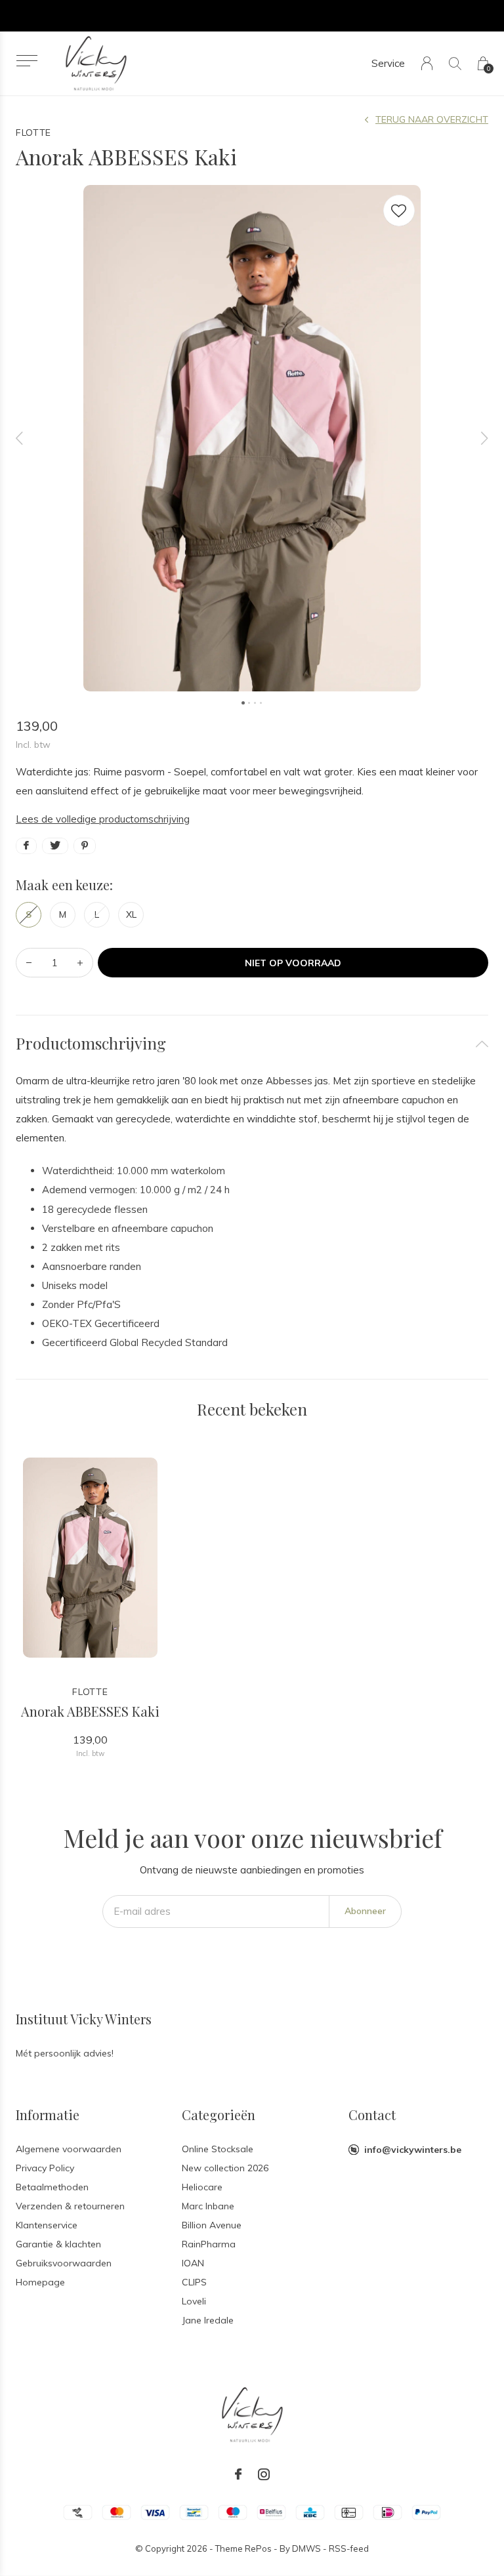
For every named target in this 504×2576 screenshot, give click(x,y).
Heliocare (202, 2187)
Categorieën (219, 2115)
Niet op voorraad (293, 963)
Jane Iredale (208, 2320)
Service (388, 63)
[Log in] (427, 63)
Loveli (194, 2301)
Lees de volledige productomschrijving (103, 819)
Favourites (399, 211)
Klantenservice (47, 2225)
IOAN (193, 2263)
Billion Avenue (212, 2225)
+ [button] (80, 963)
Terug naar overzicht (432, 119)
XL (131, 914)
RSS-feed (349, 2548)
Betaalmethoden (52, 2187)
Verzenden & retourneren (70, 2206)
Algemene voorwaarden (69, 2149)
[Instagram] (264, 2474)
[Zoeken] (455, 63)
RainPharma (209, 2244)
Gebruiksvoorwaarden (64, 2263)
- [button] (29, 963)
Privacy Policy (45, 2168)
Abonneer (365, 1911)
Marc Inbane (208, 2206)
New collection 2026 (225, 2168)
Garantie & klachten (58, 2244)
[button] (27, 61)
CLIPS (194, 2282)
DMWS (306, 2548)
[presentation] (20, 438)
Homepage (40, 2282)
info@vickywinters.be (413, 2150)
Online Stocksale (218, 2149)
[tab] (252, 1043)
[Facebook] (238, 2474)
